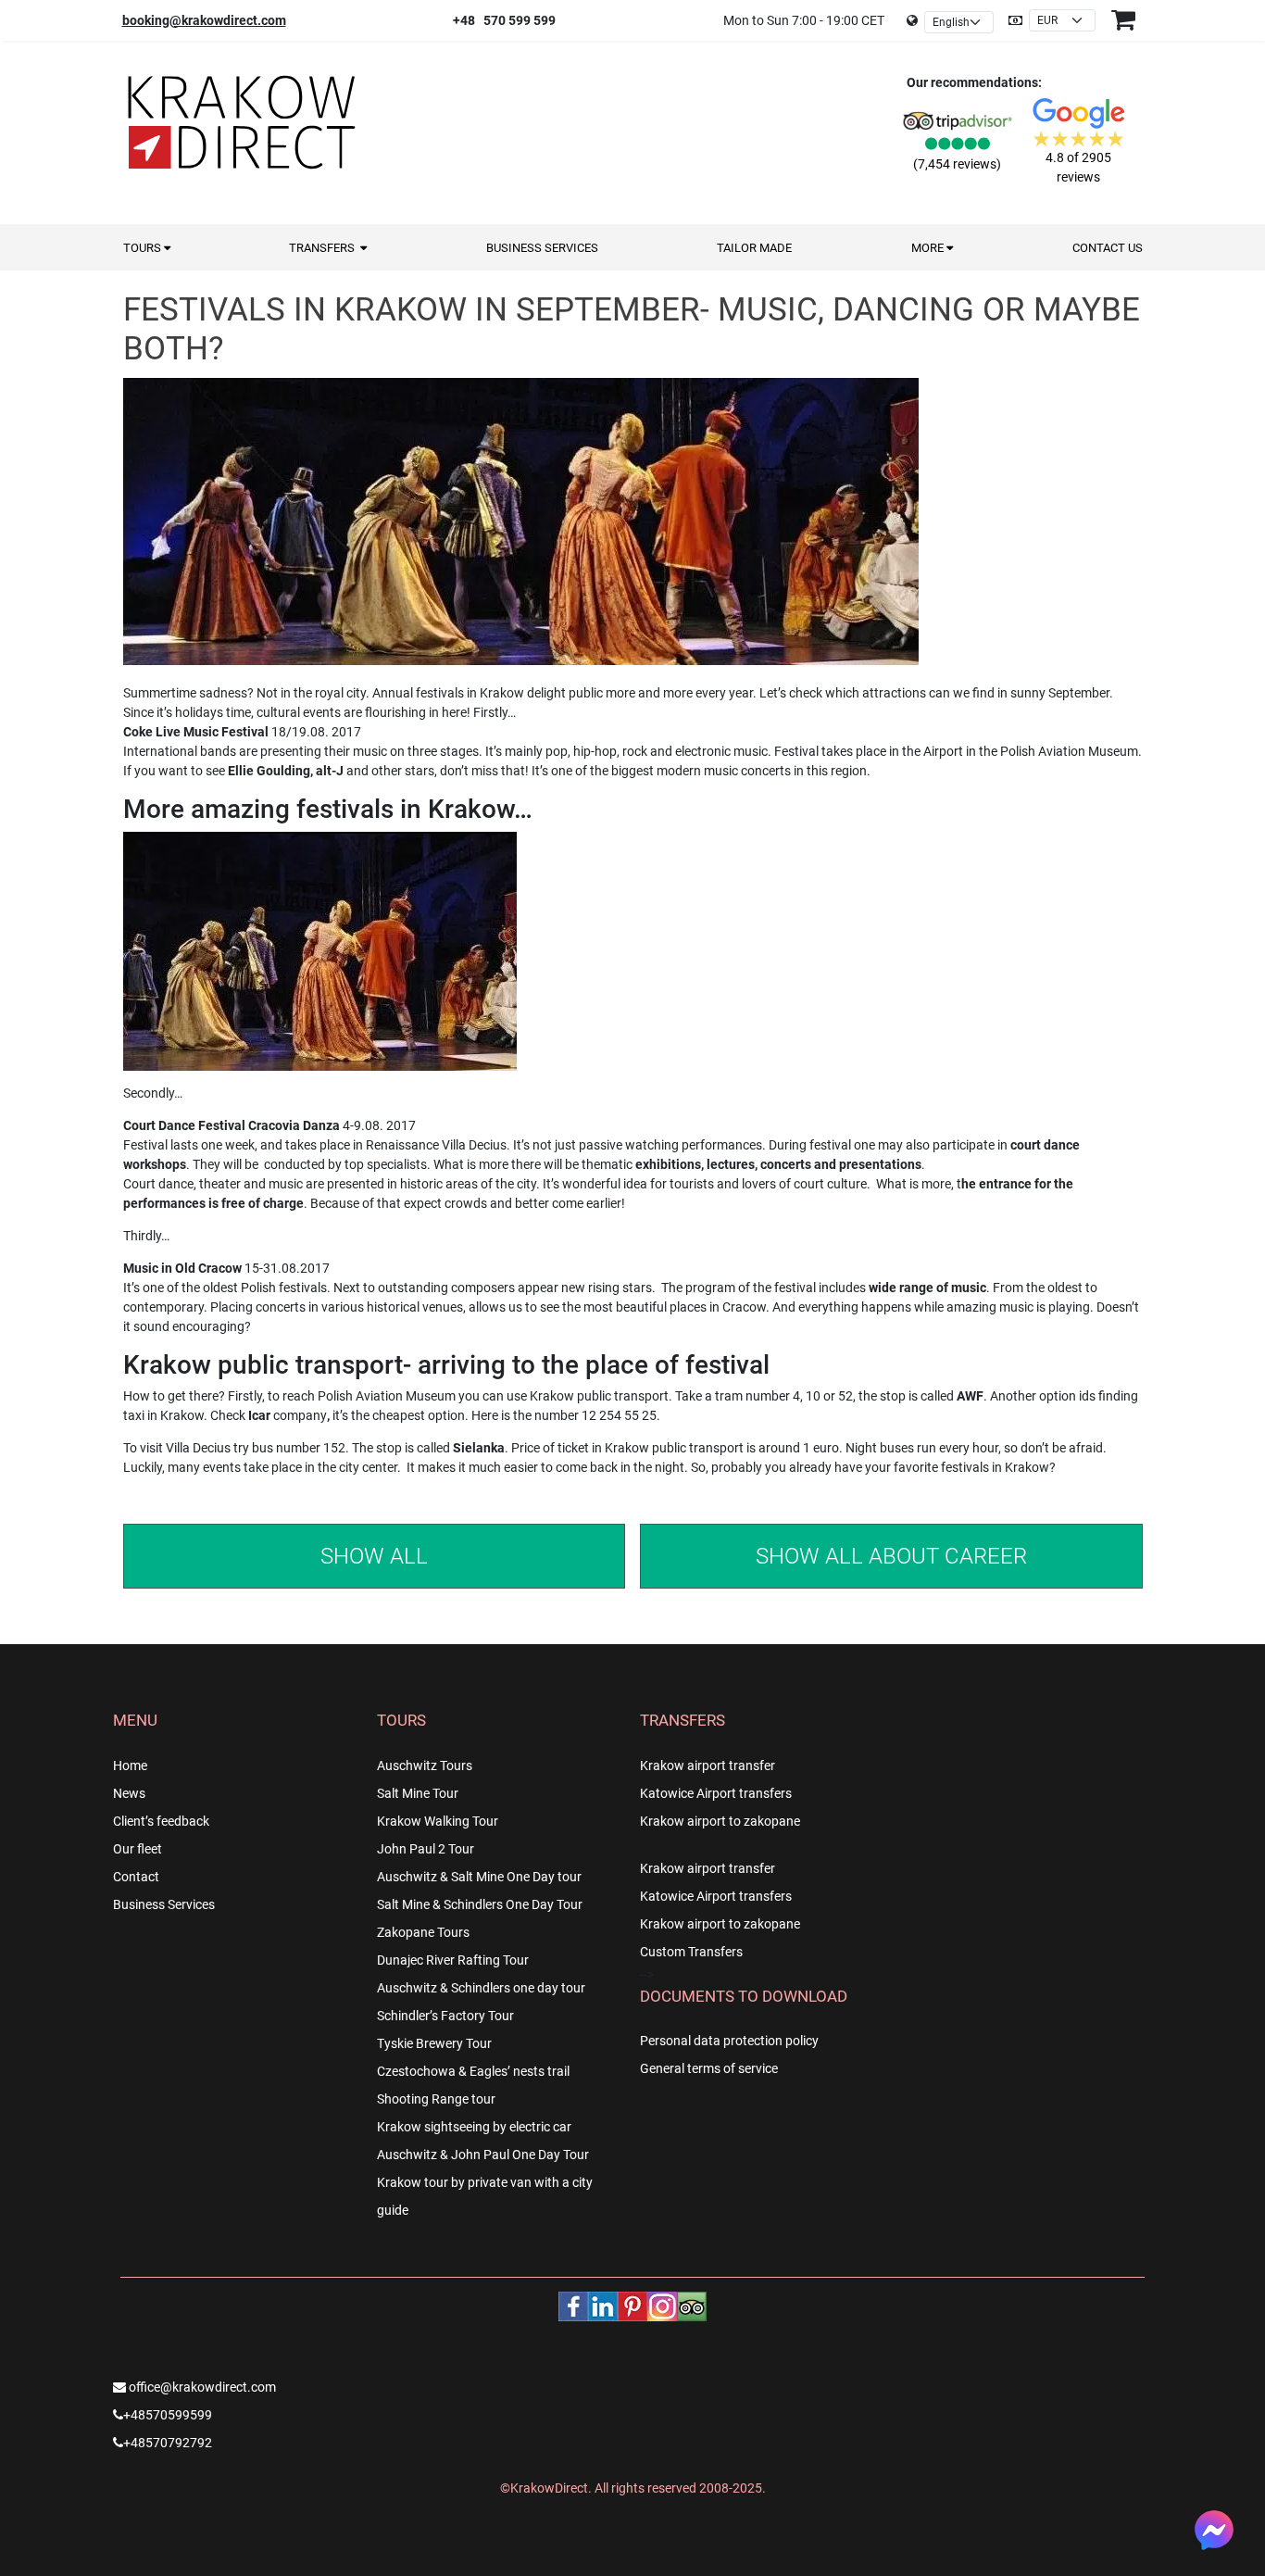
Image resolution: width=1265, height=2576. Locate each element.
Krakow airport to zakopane (720, 1821)
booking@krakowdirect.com (204, 20)
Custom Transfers (691, 1952)
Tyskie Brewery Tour (434, 2043)
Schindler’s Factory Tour (445, 2016)
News (129, 1793)
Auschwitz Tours (425, 1766)
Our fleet (138, 1849)
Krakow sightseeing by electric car (474, 2127)
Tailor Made (754, 248)
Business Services (542, 248)
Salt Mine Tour (418, 1793)
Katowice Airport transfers (716, 1793)
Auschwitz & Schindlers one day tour (481, 1988)
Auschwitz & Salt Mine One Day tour (479, 1877)
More (929, 248)
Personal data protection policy (729, 2041)
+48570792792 (168, 2443)
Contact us (1108, 248)
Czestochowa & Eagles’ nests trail (473, 2071)
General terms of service (709, 2068)
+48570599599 (168, 2415)
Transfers (325, 248)
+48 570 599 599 (504, 20)
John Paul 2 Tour (426, 1849)
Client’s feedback (161, 1821)
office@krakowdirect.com (201, 2387)
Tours (144, 248)
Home (130, 1766)
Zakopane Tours (423, 1932)
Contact (136, 1877)
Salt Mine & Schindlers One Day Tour (480, 1904)
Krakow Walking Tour (438, 1821)
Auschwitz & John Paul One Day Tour (483, 2155)
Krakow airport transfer (708, 1766)
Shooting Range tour (436, 2099)
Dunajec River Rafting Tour (453, 1960)
